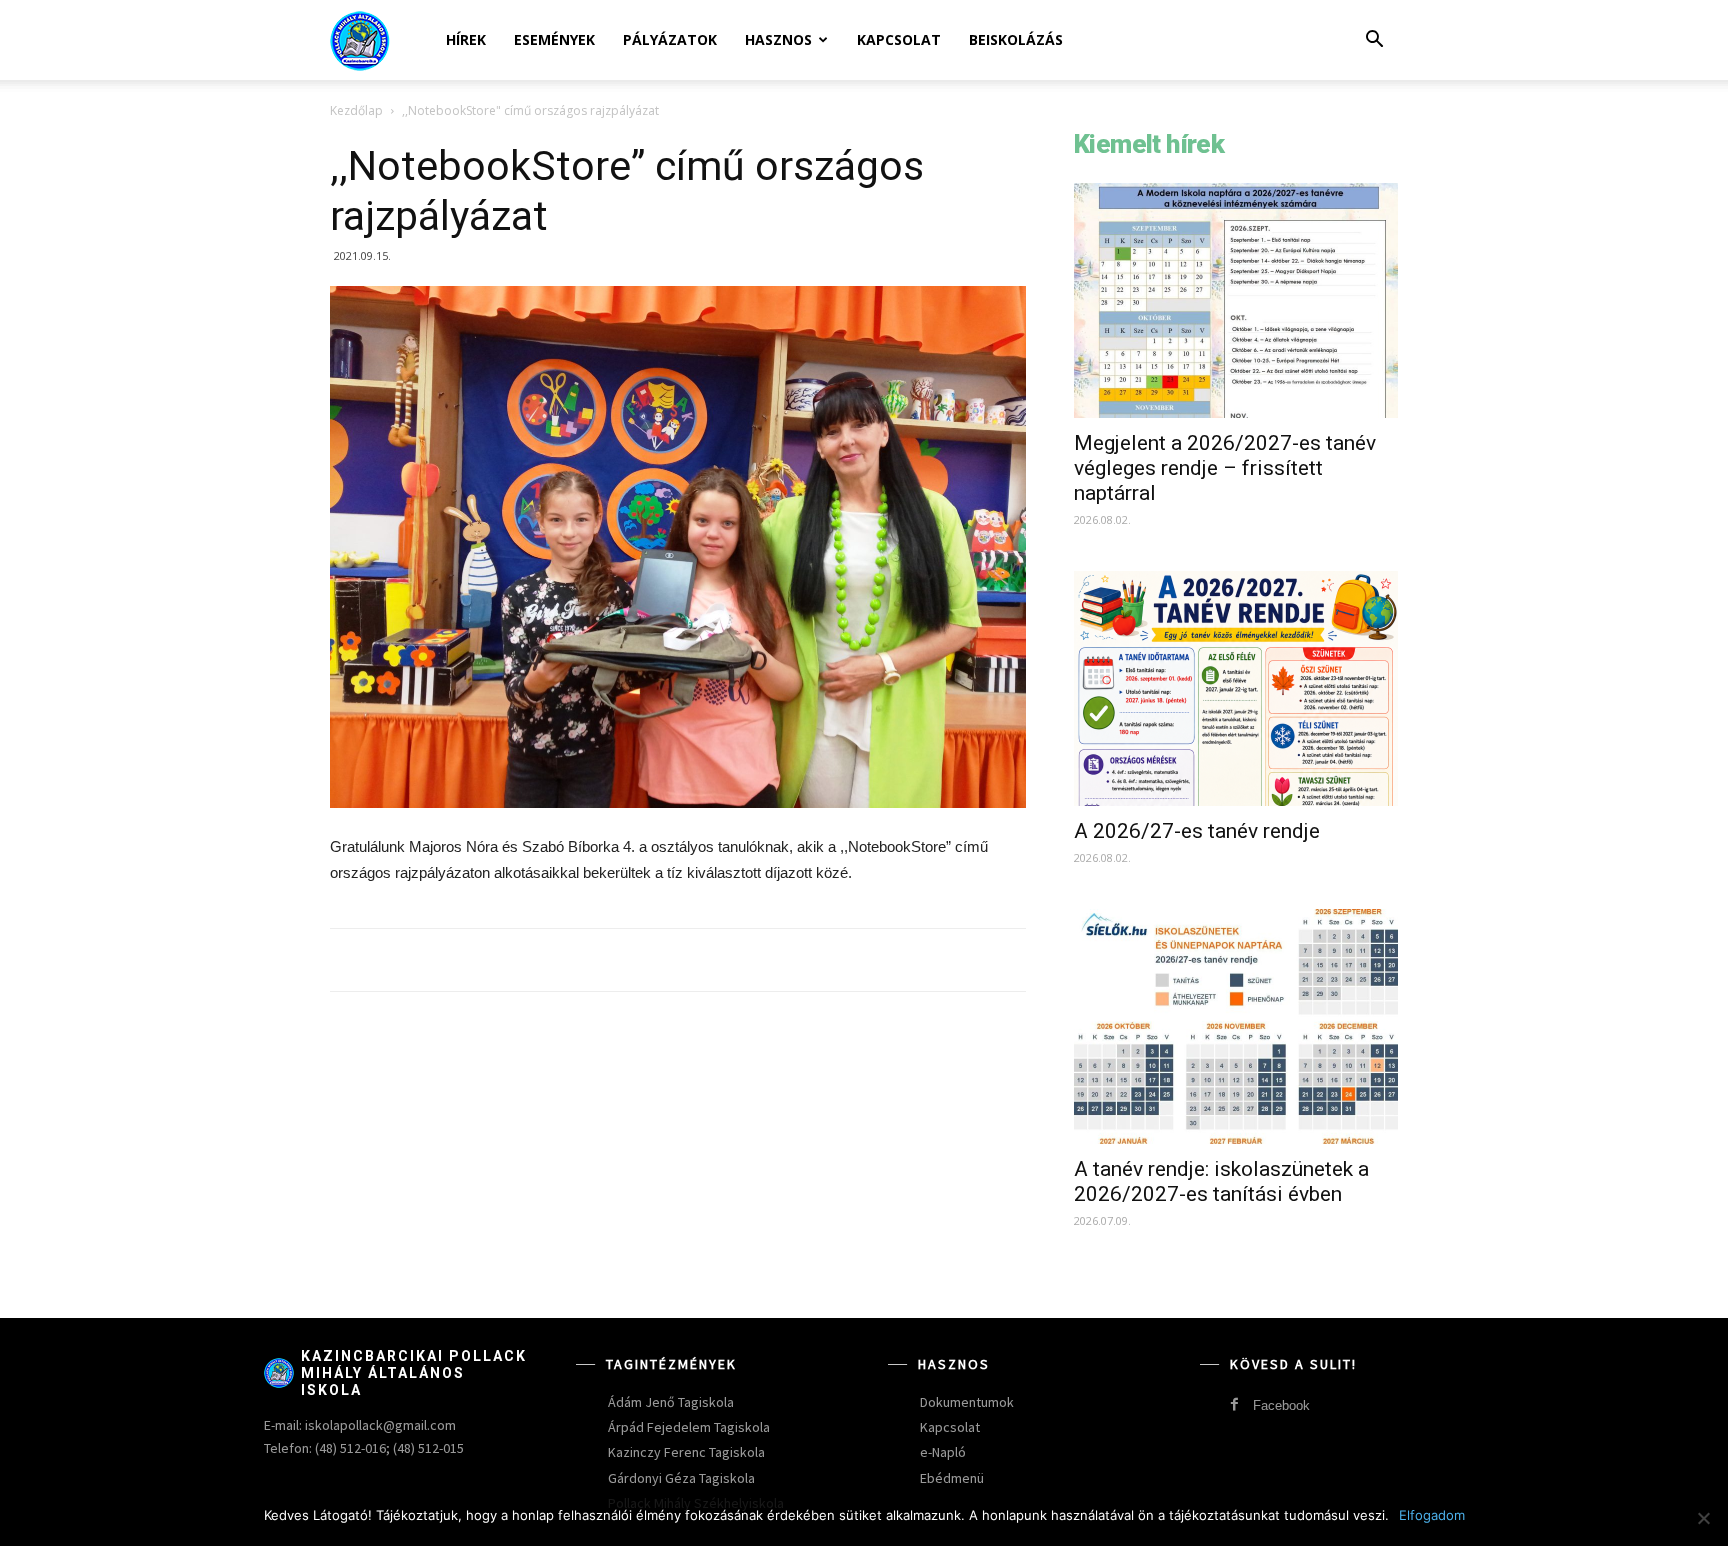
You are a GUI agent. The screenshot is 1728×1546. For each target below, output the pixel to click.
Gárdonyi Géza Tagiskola (681, 1478)
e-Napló (943, 1452)
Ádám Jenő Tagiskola (671, 1402)
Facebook (1281, 1405)
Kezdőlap (356, 110)
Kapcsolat (899, 39)
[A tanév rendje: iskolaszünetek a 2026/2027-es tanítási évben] (1236, 1026)
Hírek (466, 39)
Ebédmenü (952, 1478)
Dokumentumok (967, 1402)
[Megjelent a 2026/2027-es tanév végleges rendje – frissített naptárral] (1236, 300)
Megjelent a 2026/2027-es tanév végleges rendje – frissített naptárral (1225, 468)
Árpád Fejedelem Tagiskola (689, 1427)
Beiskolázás (1016, 39)
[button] (1374, 41)
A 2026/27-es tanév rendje (1197, 831)
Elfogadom (1432, 1515)
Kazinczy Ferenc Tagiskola (686, 1452)
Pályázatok (670, 39)
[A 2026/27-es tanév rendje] (1236, 688)
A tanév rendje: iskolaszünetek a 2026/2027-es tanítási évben (1221, 1181)
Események (554, 39)
